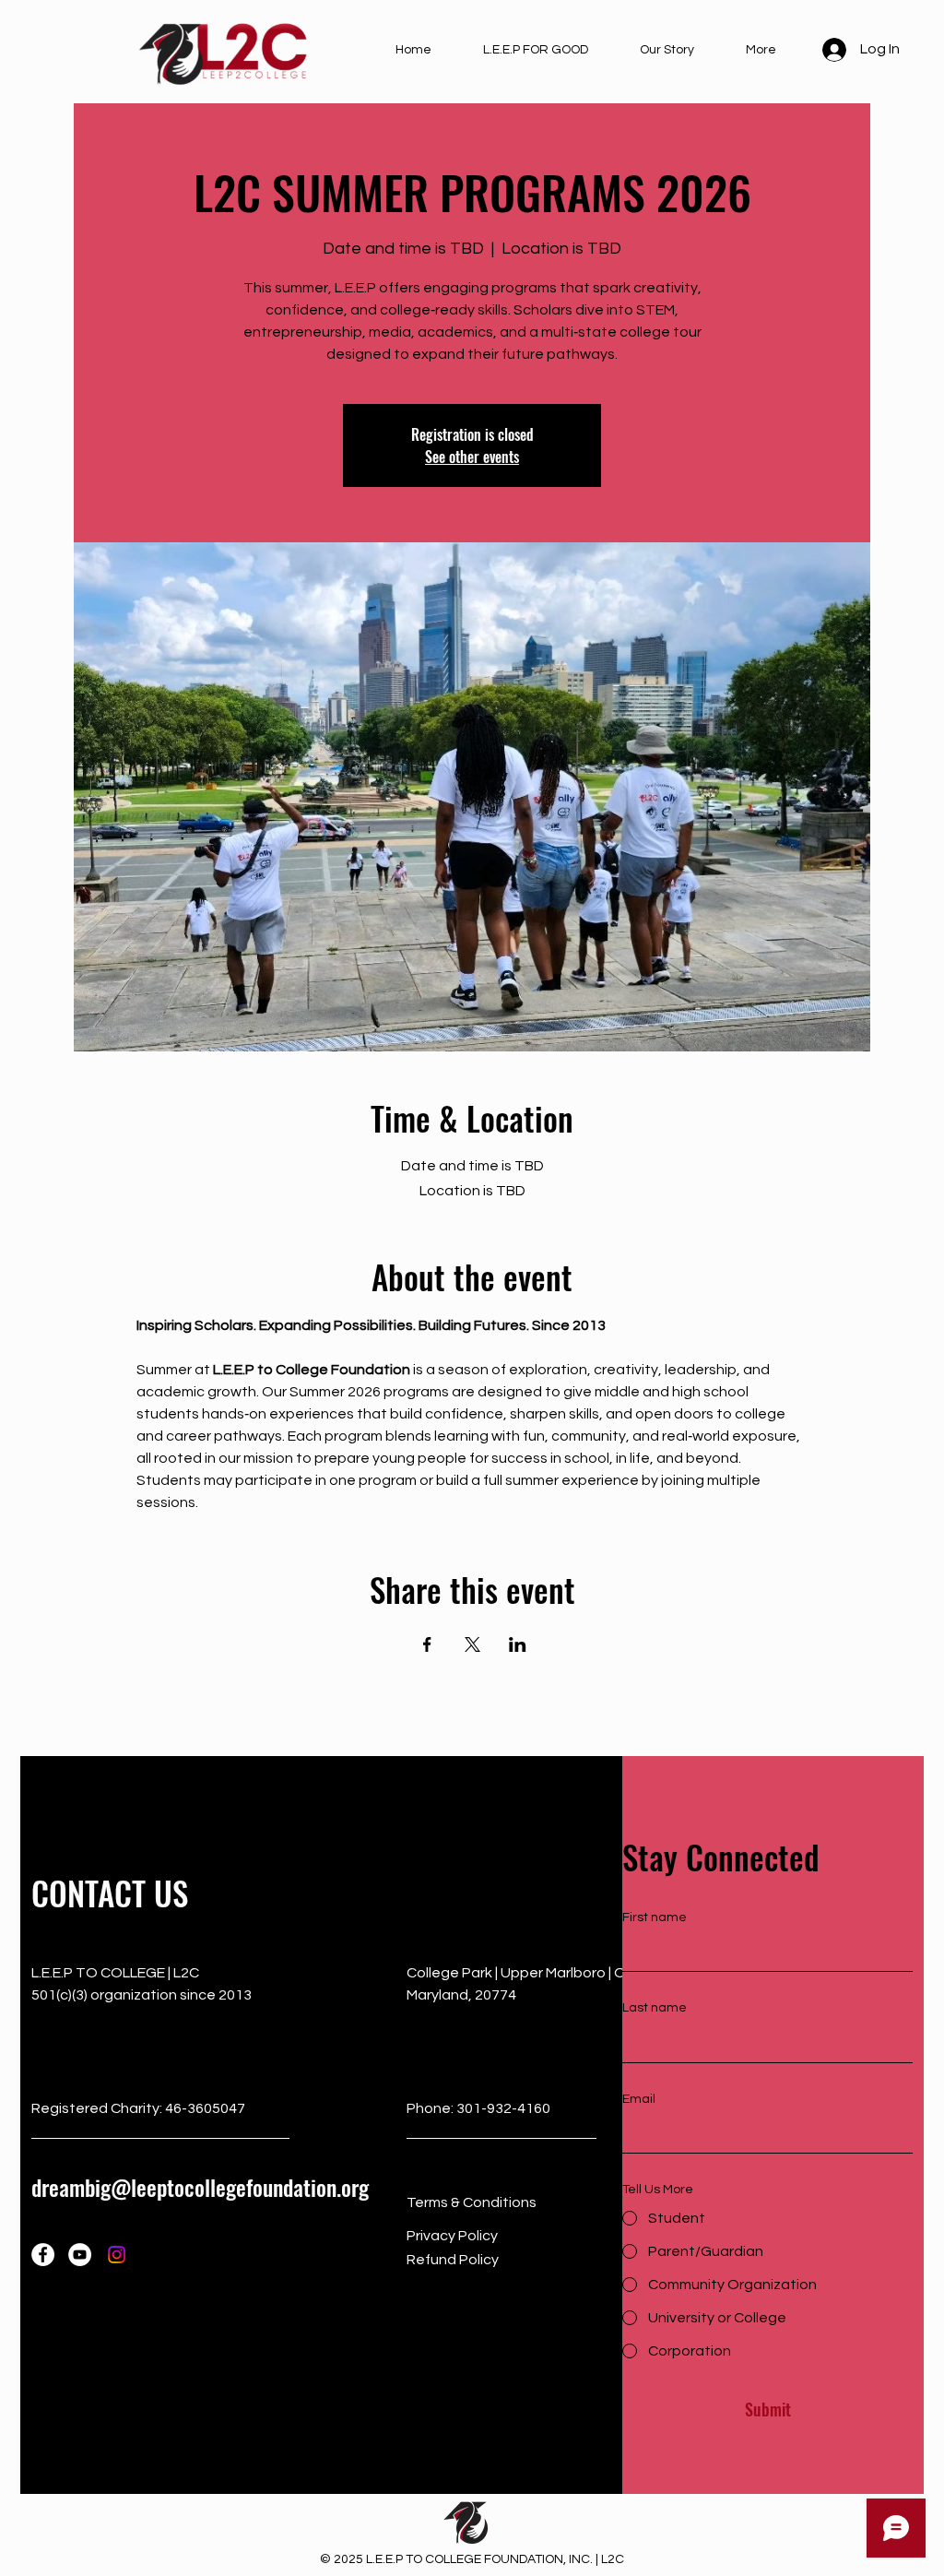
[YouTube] (80, 2255)
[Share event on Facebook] (427, 1644)
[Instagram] (117, 2255)
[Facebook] (43, 2255)
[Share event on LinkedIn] (518, 1644)
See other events (472, 457)
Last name (655, 2008)
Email (639, 2099)
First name (655, 1917)
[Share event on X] (472, 1644)
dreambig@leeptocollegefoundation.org (200, 2187)
